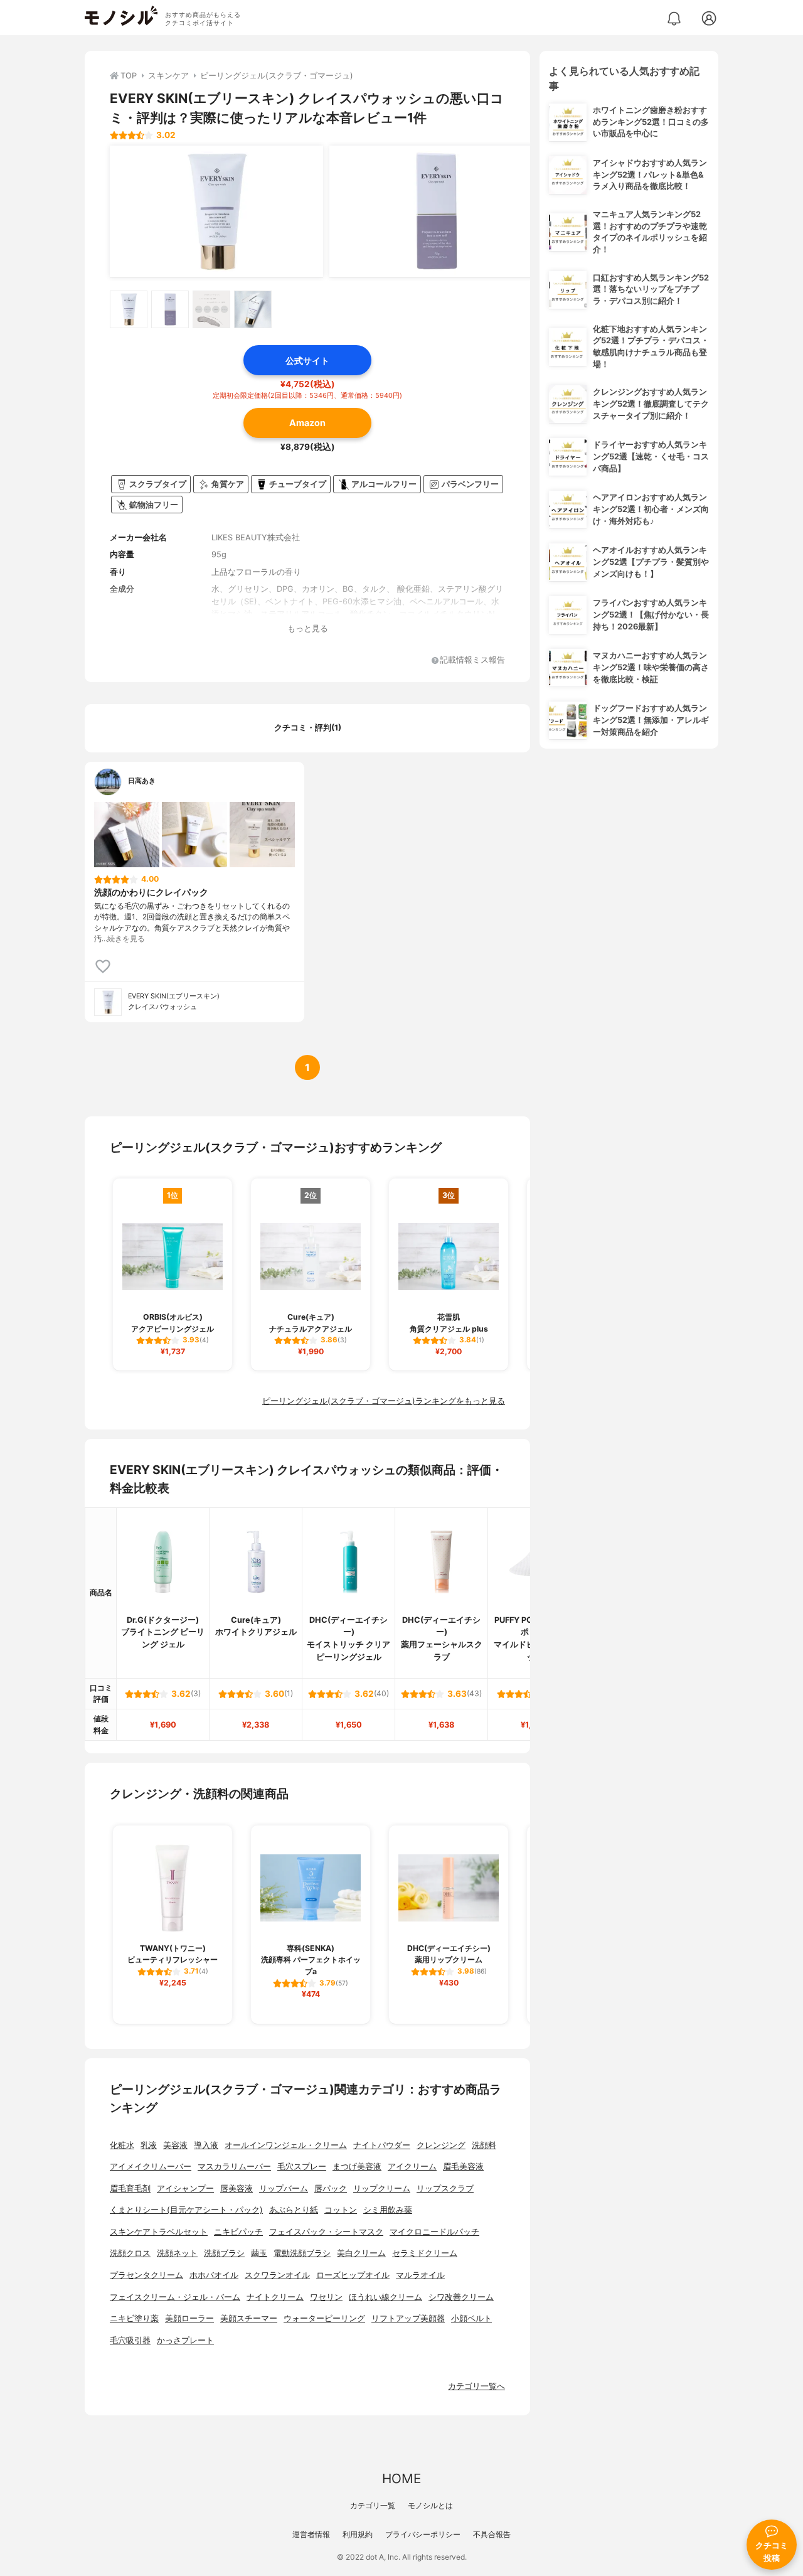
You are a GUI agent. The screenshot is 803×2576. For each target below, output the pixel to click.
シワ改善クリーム (461, 2297)
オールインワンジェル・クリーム (286, 2145)
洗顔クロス (130, 2253)
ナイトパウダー (382, 2145)
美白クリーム (361, 2253)
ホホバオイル (214, 2275)
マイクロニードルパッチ (434, 2232)
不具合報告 (492, 2534)
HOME (401, 2478)
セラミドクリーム (425, 2253)
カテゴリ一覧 (373, 2505)
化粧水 (122, 2145)
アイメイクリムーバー (151, 2167)
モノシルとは (430, 2505)
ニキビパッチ (238, 2232)
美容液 (175, 2145)
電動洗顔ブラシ (302, 2253)
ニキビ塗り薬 (134, 2318)
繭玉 (259, 2253)
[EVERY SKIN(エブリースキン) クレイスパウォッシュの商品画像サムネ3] (211, 309)
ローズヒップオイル (353, 2275)
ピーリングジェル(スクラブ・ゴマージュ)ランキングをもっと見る (384, 1401)
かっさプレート (185, 2340)
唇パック (331, 2189)
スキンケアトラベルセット (159, 2232)
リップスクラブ (445, 2189)
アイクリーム (412, 2167)
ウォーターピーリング (324, 2318)
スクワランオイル (277, 2275)
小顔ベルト (471, 2318)
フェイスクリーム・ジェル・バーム (175, 2297)
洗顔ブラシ (224, 2253)
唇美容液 (237, 2189)
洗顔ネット (177, 2253)
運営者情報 (311, 2534)
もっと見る (308, 628)
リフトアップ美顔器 (408, 2318)
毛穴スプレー (302, 2167)
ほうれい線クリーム (386, 2297)
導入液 (206, 2145)
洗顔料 (484, 2145)
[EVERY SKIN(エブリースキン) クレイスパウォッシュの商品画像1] (216, 211)
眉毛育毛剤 (130, 2189)
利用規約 (358, 2534)
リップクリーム (382, 2189)
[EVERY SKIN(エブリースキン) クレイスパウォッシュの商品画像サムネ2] (170, 309)
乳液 (149, 2145)
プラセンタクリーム (146, 2275)
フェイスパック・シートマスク (326, 2232)
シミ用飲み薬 (388, 2210)
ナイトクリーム (275, 2297)
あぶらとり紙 (294, 2210)
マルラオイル (420, 2275)
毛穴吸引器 (130, 2340)
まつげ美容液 (357, 2167)
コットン (341, 2210)
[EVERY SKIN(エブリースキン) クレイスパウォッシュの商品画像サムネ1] (129, 309)
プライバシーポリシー (423, 2534)
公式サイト (307, 361)
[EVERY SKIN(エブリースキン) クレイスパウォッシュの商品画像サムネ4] (253, 309)
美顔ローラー (189, 2318)
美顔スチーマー (249, 2318)
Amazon (307, 423)
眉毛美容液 (463, 2167)
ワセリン (326, 2297)
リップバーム (284, 2189)
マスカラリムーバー (234, 2167)
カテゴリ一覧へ (476, 2386)
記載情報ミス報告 (472, 660)
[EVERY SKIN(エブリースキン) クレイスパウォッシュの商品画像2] (436, 211)
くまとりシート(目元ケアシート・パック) (186, 2210)
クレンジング (441, 2145)
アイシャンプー (185, 2189)
